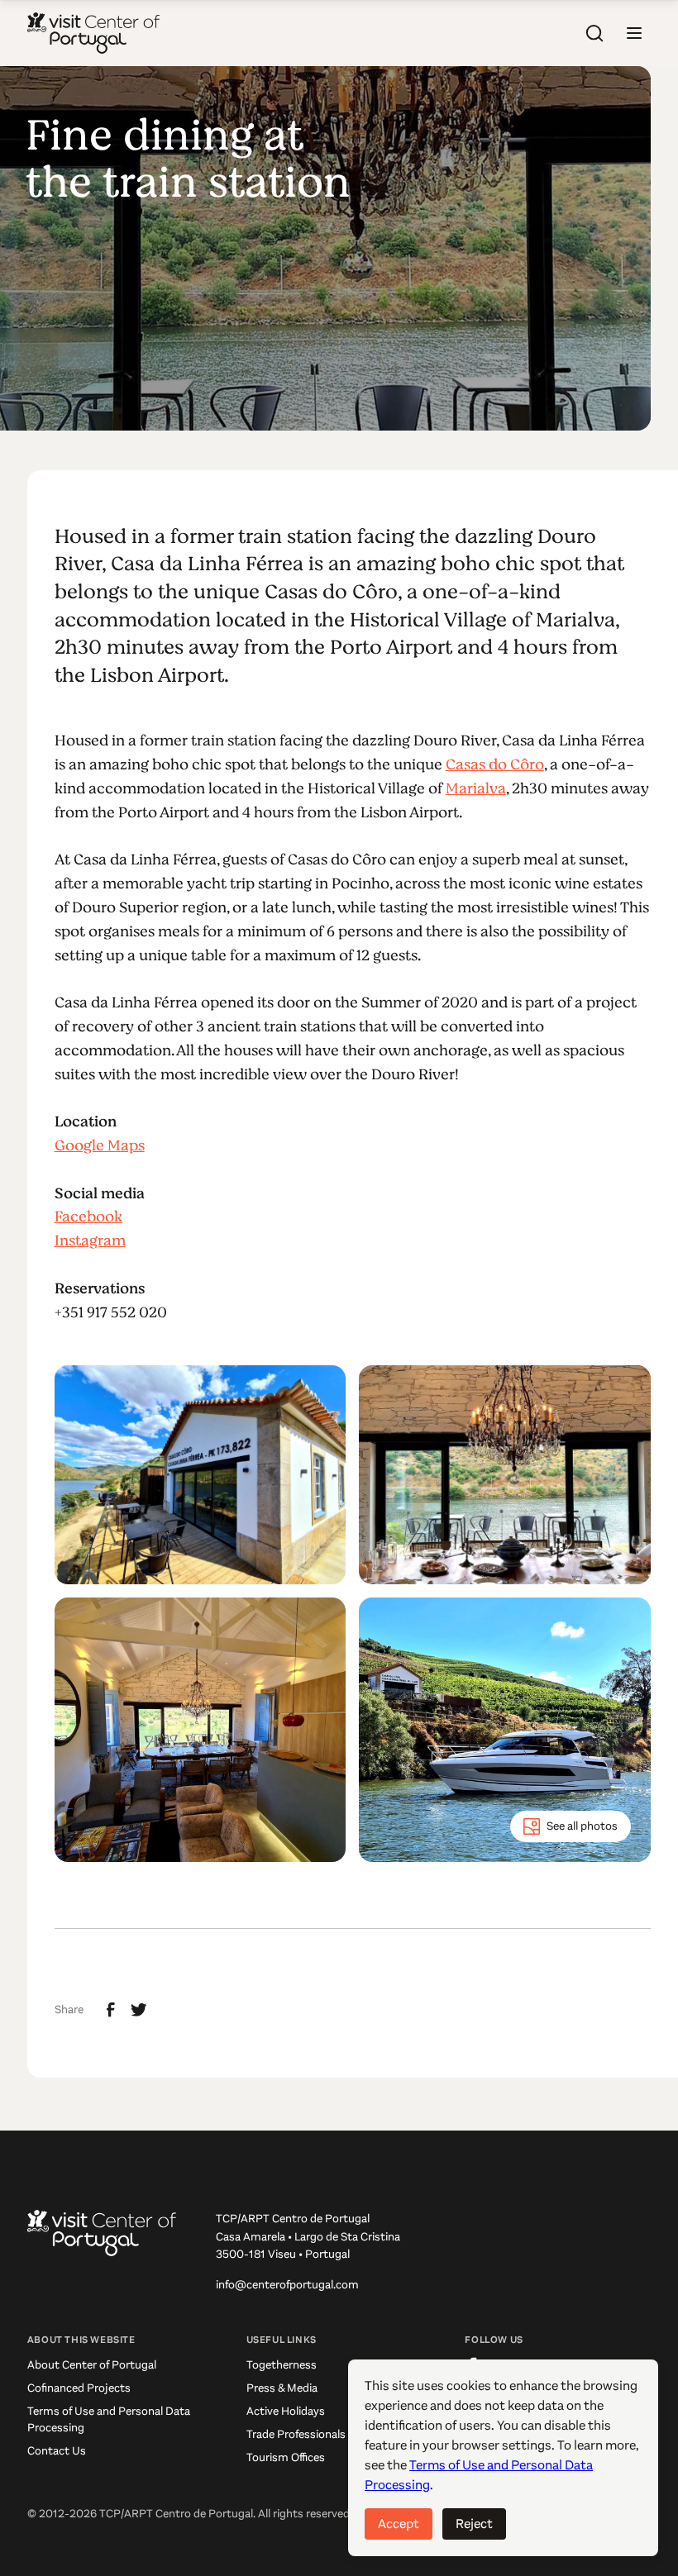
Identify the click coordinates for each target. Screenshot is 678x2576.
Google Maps (100, 1145)
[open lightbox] (201, 1475)
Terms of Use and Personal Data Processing (109, 2419)
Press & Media (282, 2388)
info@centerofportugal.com (287, 2285)
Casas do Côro (495, 764)
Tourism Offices (286, 2457)
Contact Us (57, 2451)
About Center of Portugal (92, 2365)
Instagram (90, 1240)
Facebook (88, 1217)
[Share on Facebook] (111, 2010)
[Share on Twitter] (139, 2010)
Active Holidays (286, 2411)
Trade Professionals (296, 2434)
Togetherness (282, 2365)
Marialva (476, 788)
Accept (399, 2524)
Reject (474, 2524)
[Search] (594, 33)
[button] (634, 33)
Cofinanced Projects (79, 2388)
